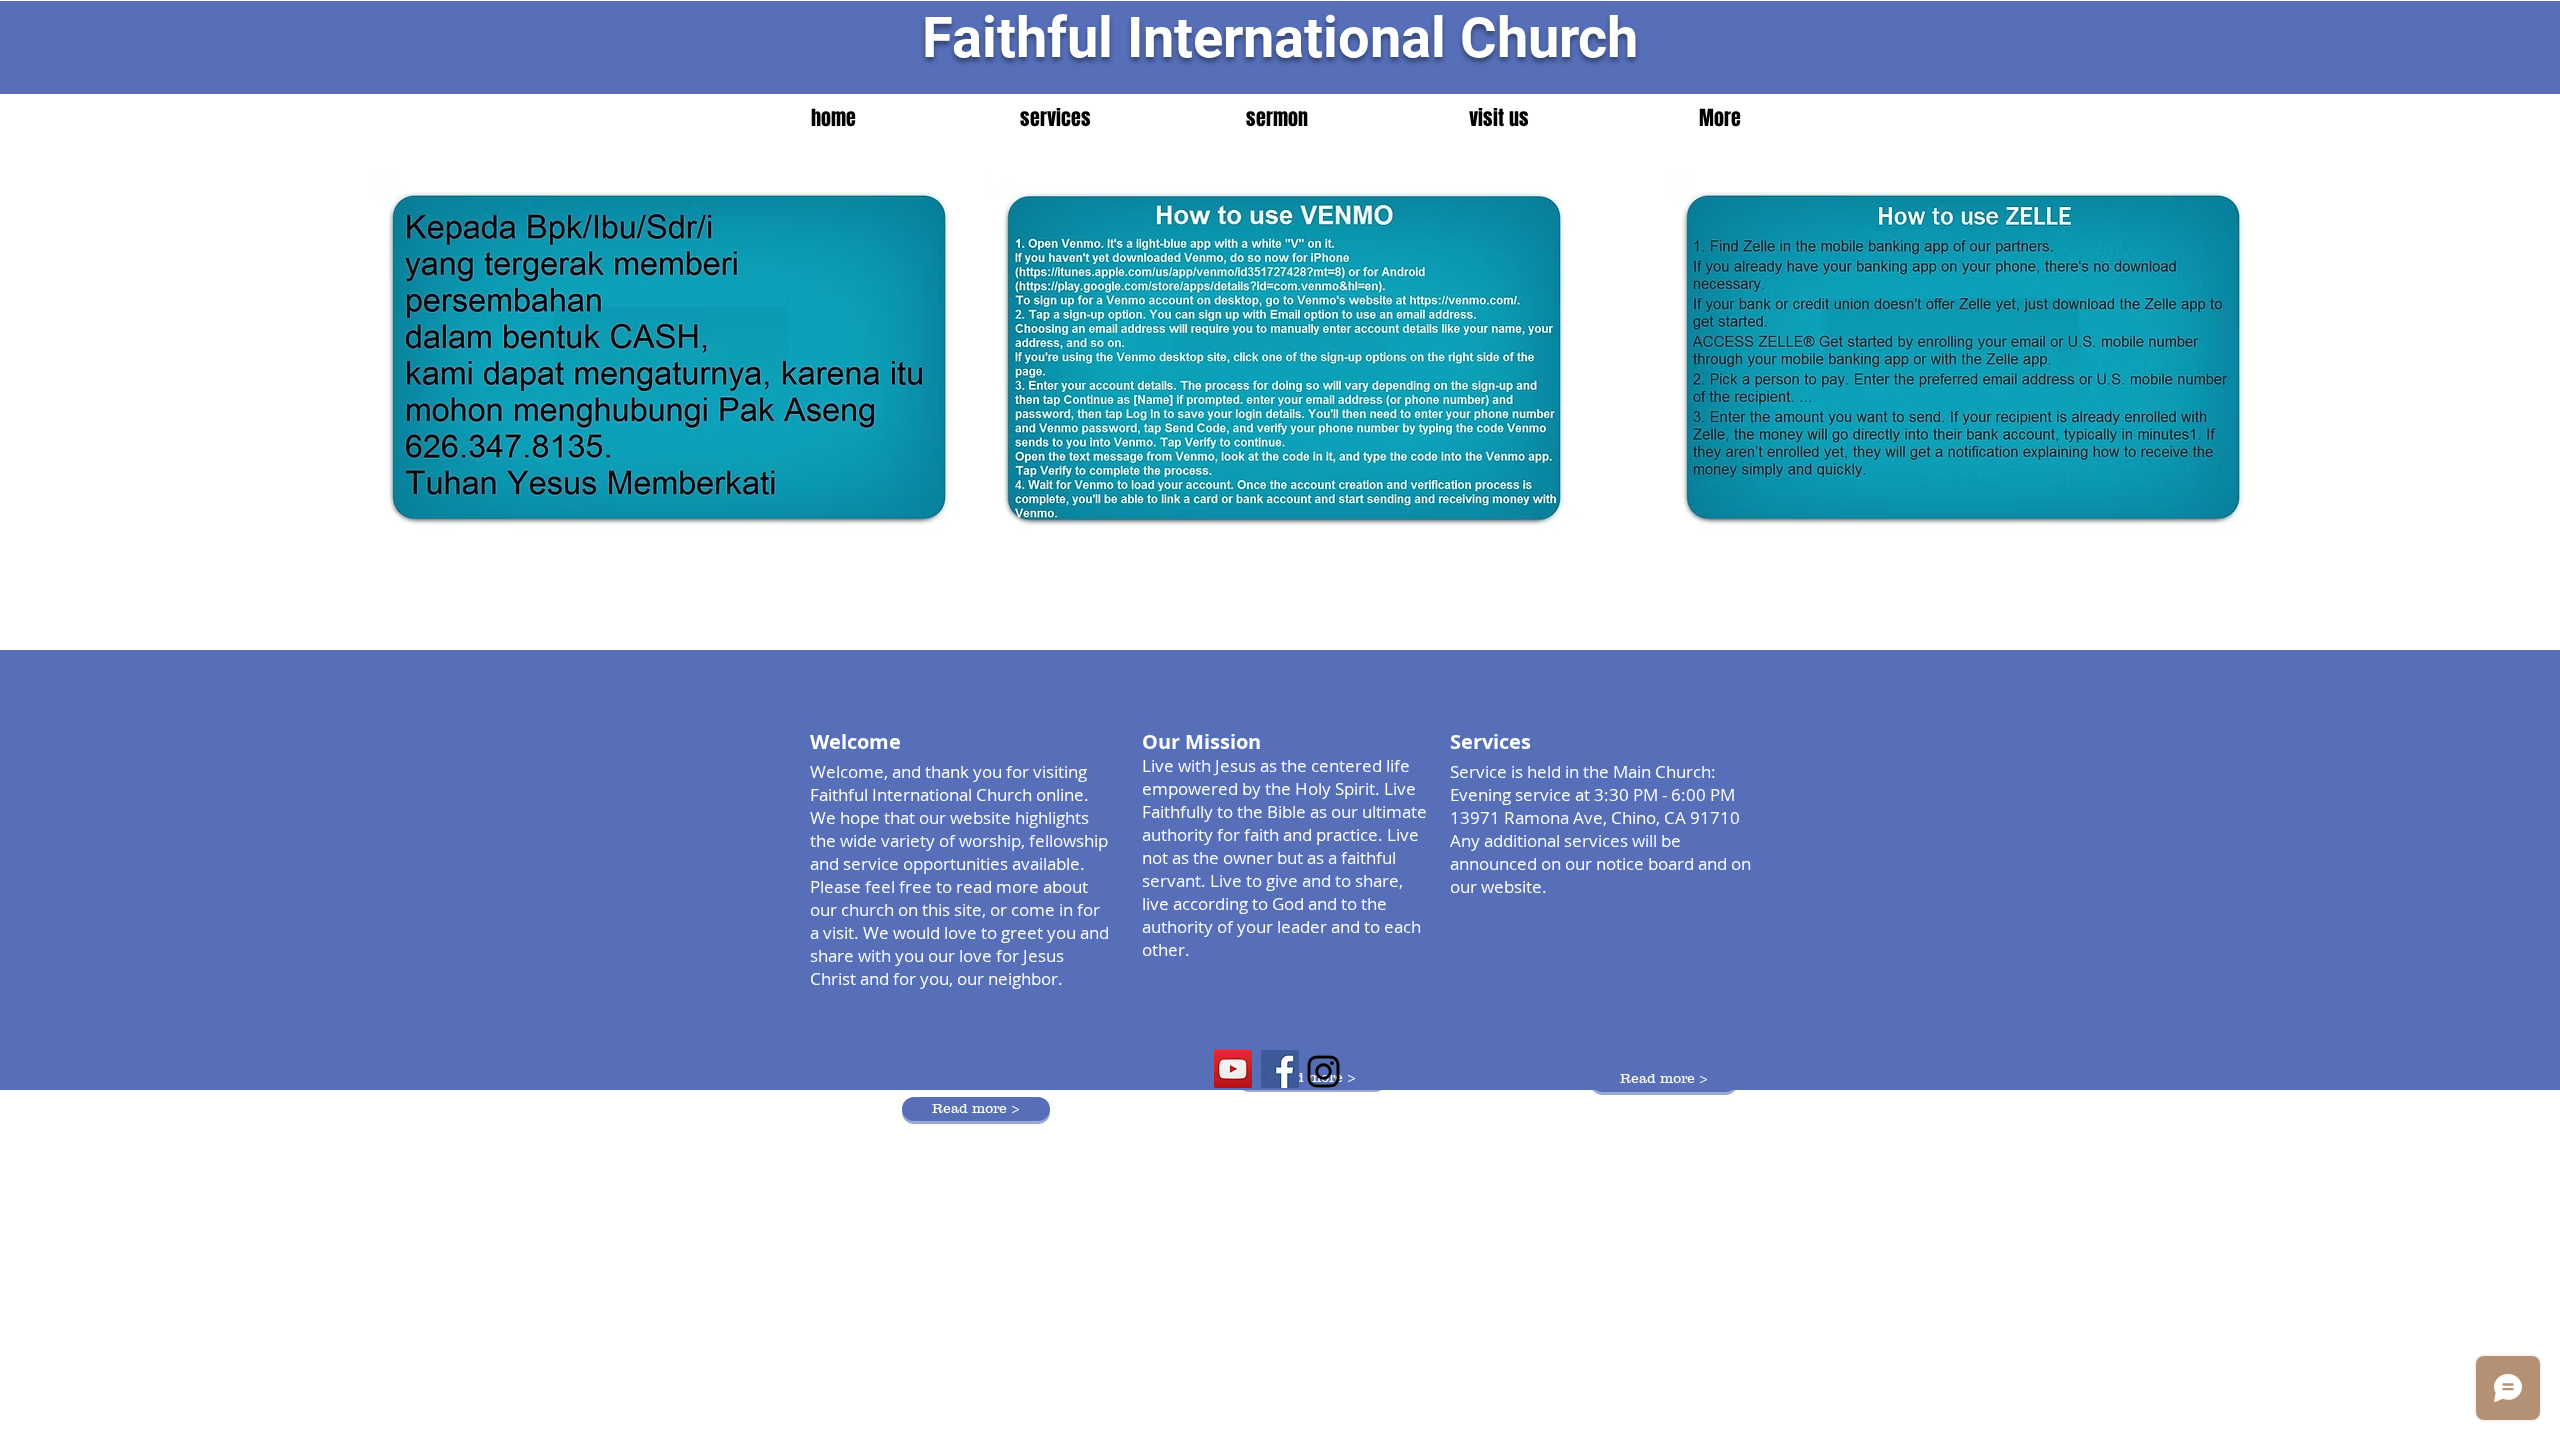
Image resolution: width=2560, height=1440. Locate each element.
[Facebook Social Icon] (1280, 1069)
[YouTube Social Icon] (1233, 1069)
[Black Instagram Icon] (1323, 1071)
